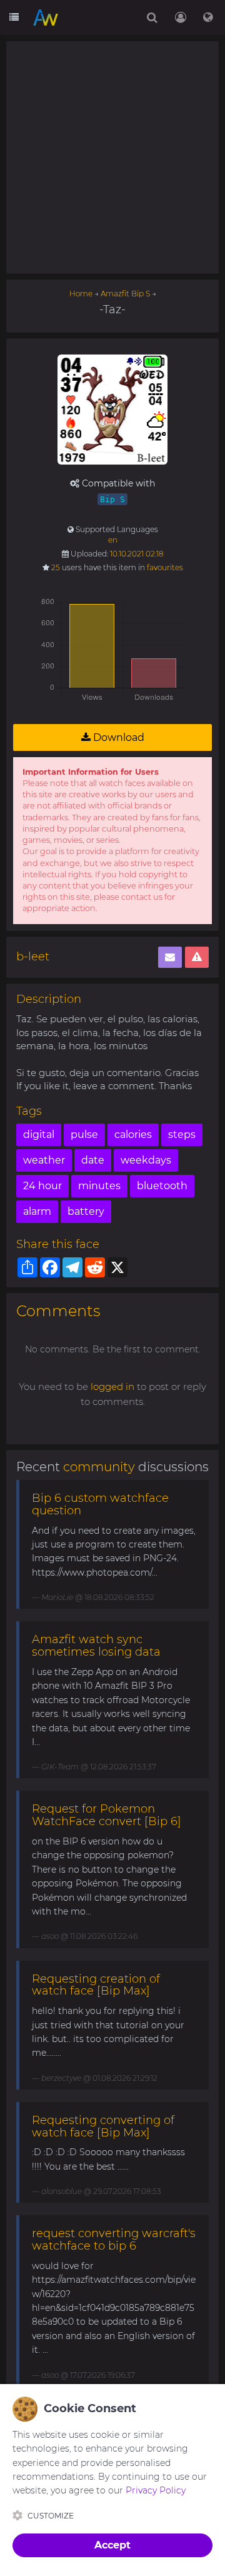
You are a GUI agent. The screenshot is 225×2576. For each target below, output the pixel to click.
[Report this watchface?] (197, 958)
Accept (112, 2545)
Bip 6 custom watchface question (100, 1504)
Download (117, 737)
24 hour (42, 1186)
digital (39, 1135)
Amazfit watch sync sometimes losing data (96, 1646)
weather (44, 1160)
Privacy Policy (156, 2490)
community (99, 1467)
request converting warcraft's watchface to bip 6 (114, 2240)
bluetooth (162, 1186)
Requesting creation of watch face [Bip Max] (96, 1985)
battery (86, 1211)
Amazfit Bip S (125, 294)
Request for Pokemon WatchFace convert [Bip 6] (107, 1815)
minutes (99, 1186)
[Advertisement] (112, 158)
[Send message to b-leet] (170, 958)
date (93, 1160)
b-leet (33, 957)
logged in (112, 1386)
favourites (165, 567)
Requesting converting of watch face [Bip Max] (103, 2126)
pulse (84, 1135)
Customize (51, 2516)
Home (81, 294)
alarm (37, 1211)
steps (182, 1135)
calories (133, 1135)
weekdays (146, 1160)
